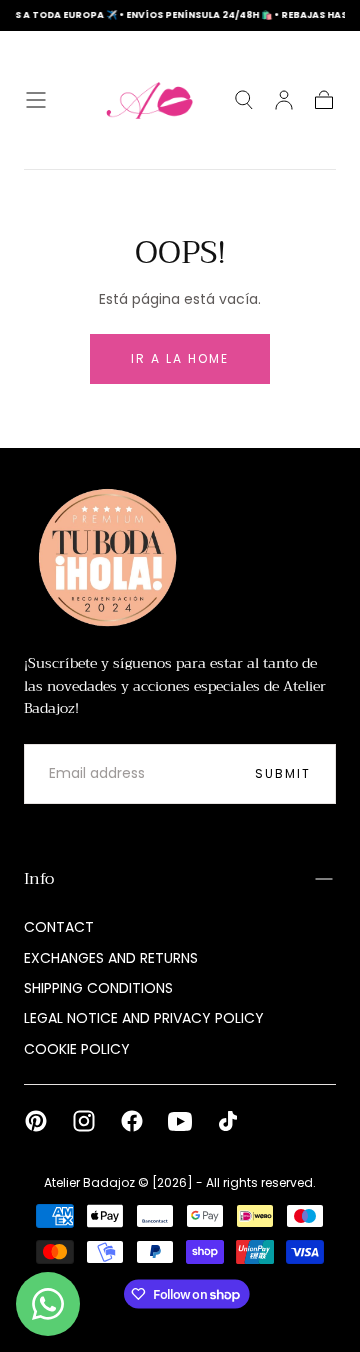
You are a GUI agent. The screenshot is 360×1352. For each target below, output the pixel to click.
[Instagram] (84, 1121)
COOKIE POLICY (77, 1049)
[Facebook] (132, 1121)
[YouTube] (180, 1121)
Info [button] (39, 879)
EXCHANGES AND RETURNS (111, 958)
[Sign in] (284, 100)
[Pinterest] (36, 1121)
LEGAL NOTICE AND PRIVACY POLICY (144, 1018)
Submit (283, 773)
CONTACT (59, 927)
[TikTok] (228, 1121)
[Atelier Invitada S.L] (103, 558)
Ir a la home (180, 358)
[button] (36, 100)
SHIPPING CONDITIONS (98, 988)
